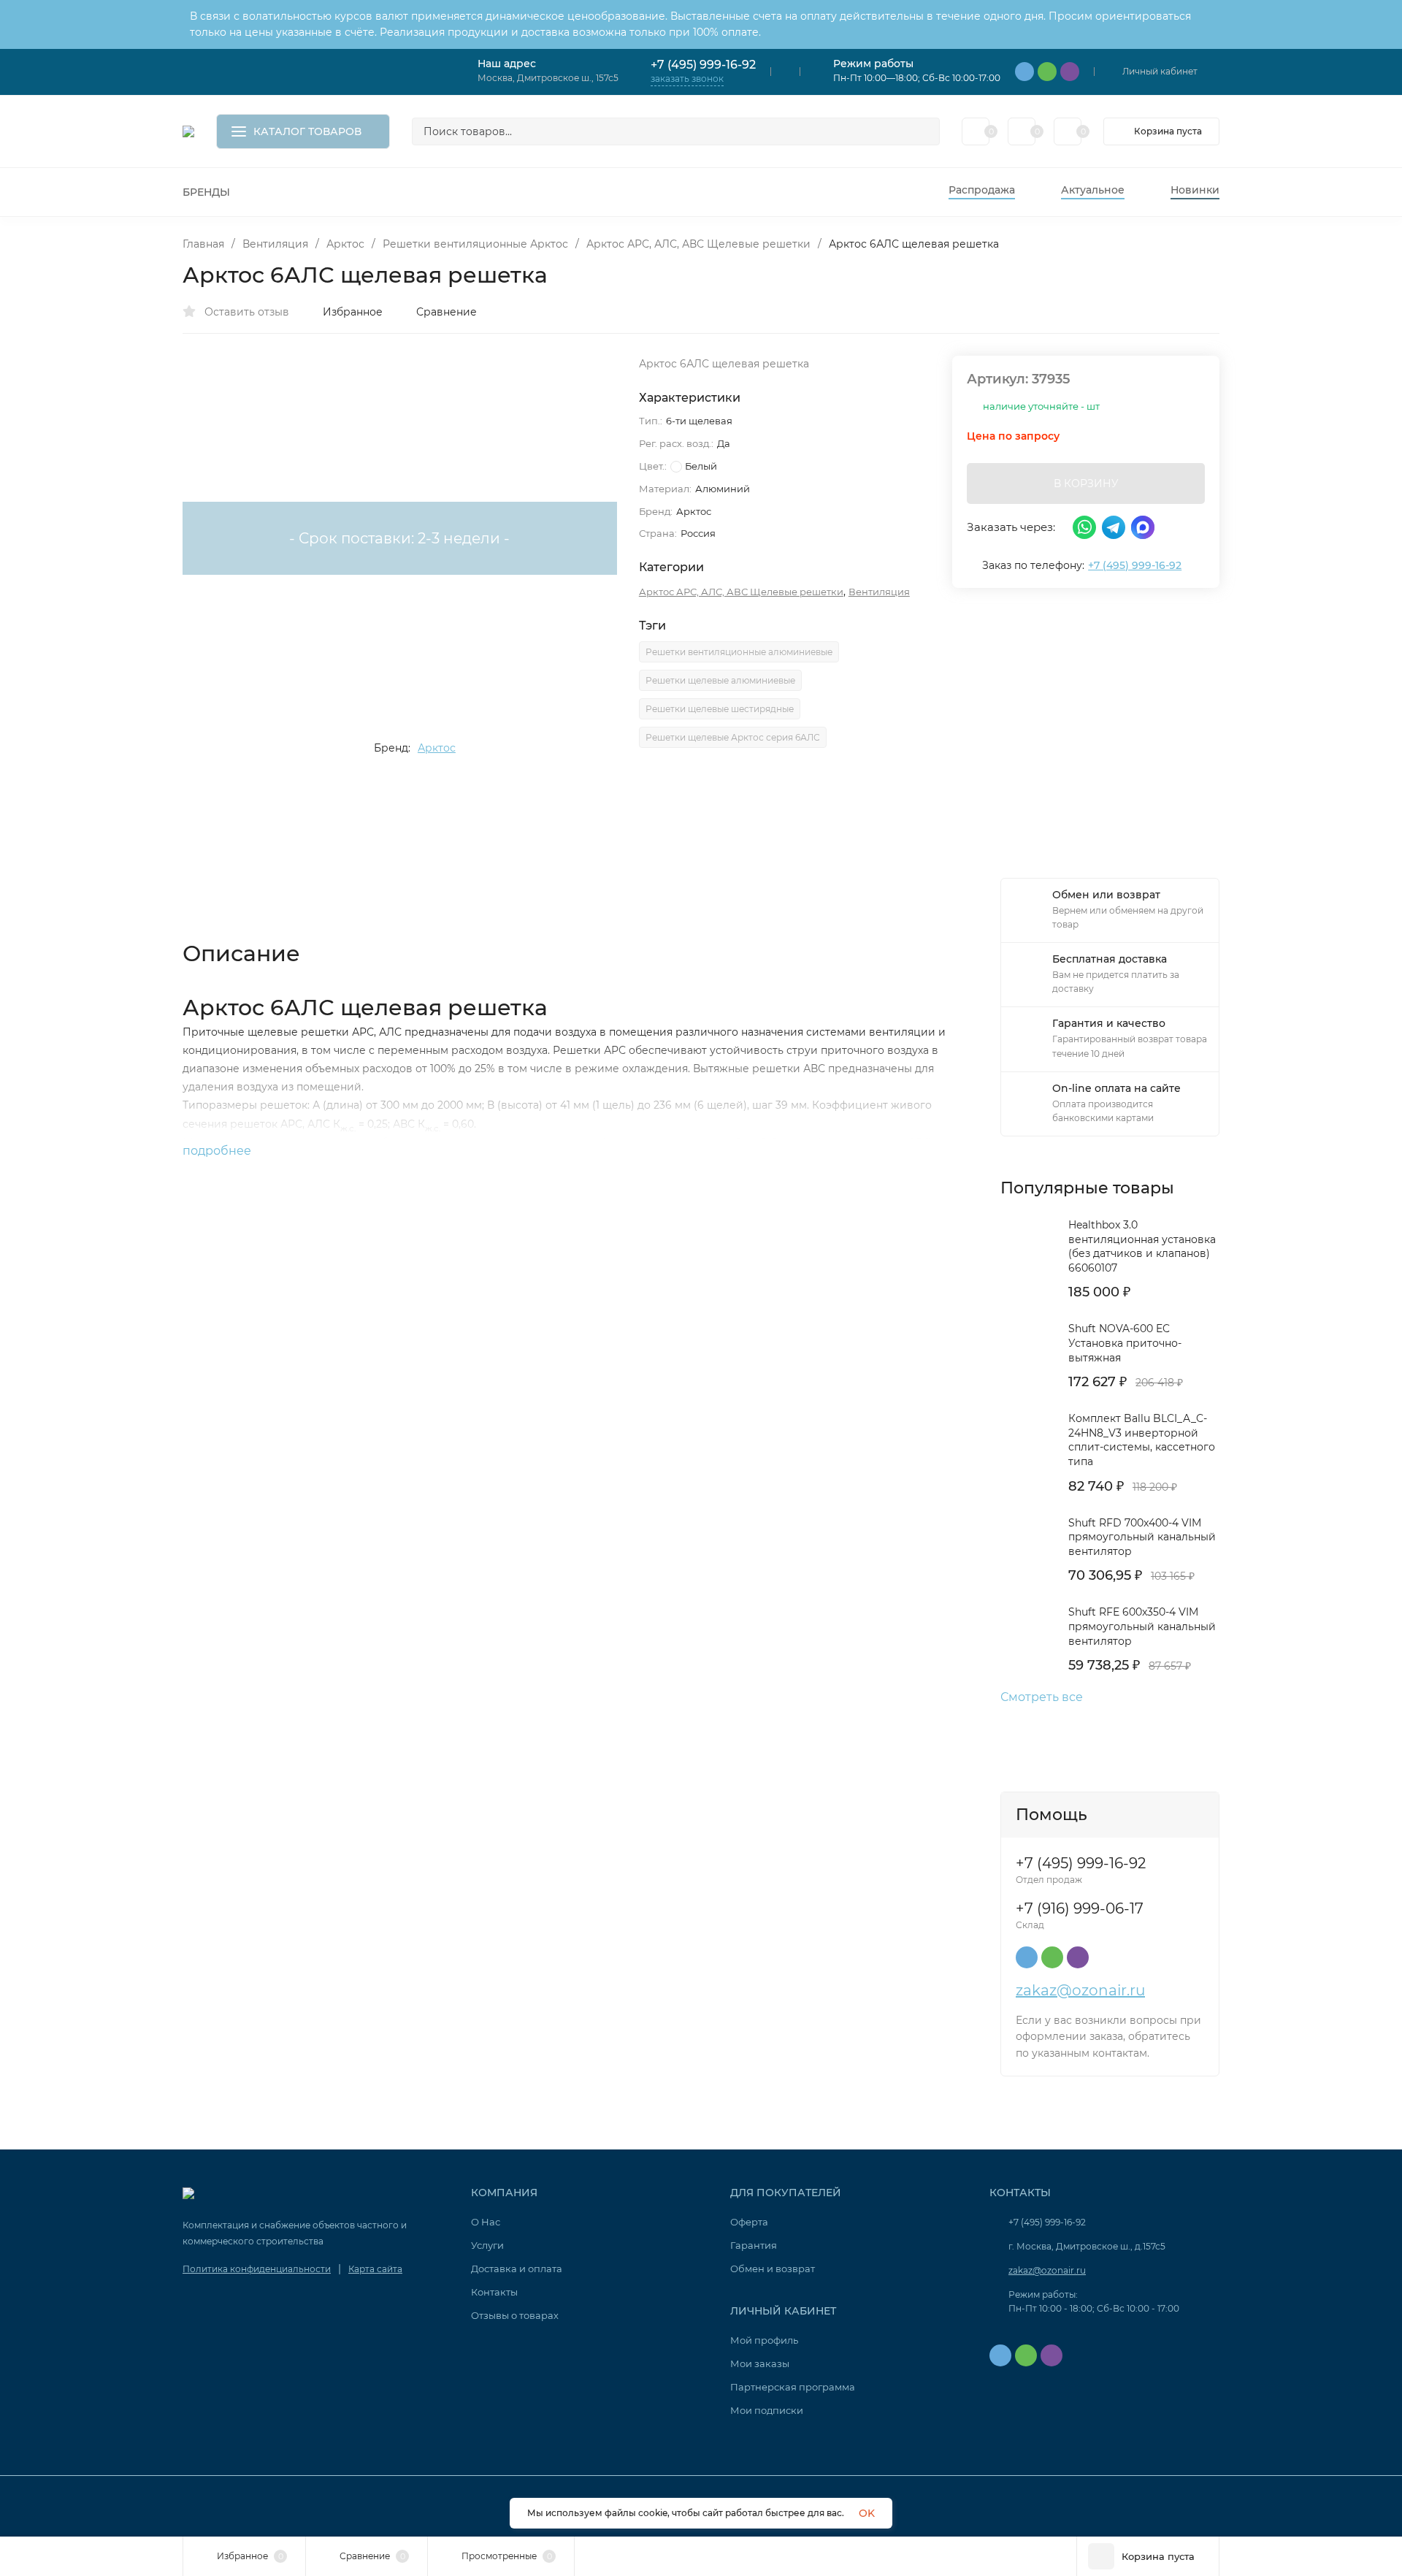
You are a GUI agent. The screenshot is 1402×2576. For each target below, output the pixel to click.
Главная (203, 244)
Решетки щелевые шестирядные (720, 709)
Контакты (494, 2292)
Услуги (487, 2245)
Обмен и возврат (773, 2269)
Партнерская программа (793, 2387)
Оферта (749, 2222)
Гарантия (754, 2245)
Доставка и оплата (517, 2269)
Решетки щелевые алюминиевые (720, 680)
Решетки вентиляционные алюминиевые (739, 652)
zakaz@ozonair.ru (1080, 1990)
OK (867, 2513)
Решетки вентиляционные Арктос (475, 244)
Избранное (353, 312)
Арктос (345, 244)
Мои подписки (767, 2410)
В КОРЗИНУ (1086, 484)
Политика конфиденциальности (257, 2269)
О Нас (486, 2222)
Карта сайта (375, 2269)
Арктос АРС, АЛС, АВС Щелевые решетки (698, 244)
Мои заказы (760, 2363)
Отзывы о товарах (515, 2315)
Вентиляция (275, 244)
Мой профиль (764, 2340)
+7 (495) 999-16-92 (703, 65)
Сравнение (447, 312)
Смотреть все (1042, 1697)
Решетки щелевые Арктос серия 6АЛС (733, 737)
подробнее (218, 1151)
